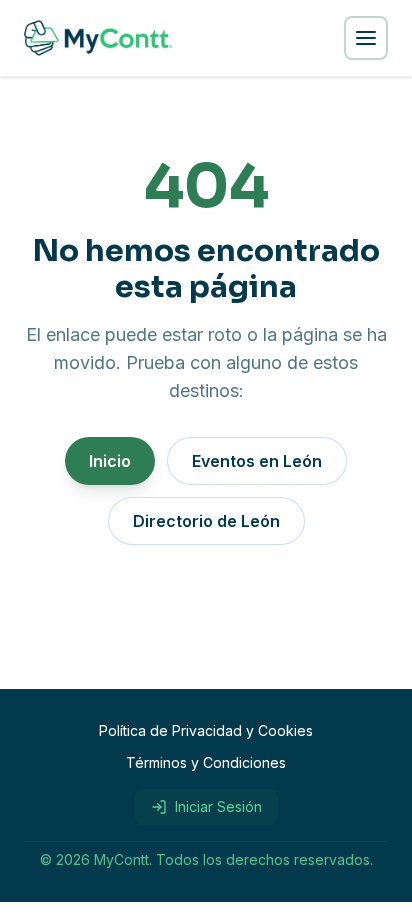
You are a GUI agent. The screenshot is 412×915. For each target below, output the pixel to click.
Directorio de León (206, 521)
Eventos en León (257, 461)
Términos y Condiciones (206, 762)
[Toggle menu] (366, 38)
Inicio (110, 461)
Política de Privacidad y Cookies (206, 730)
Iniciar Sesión (218, 806)
